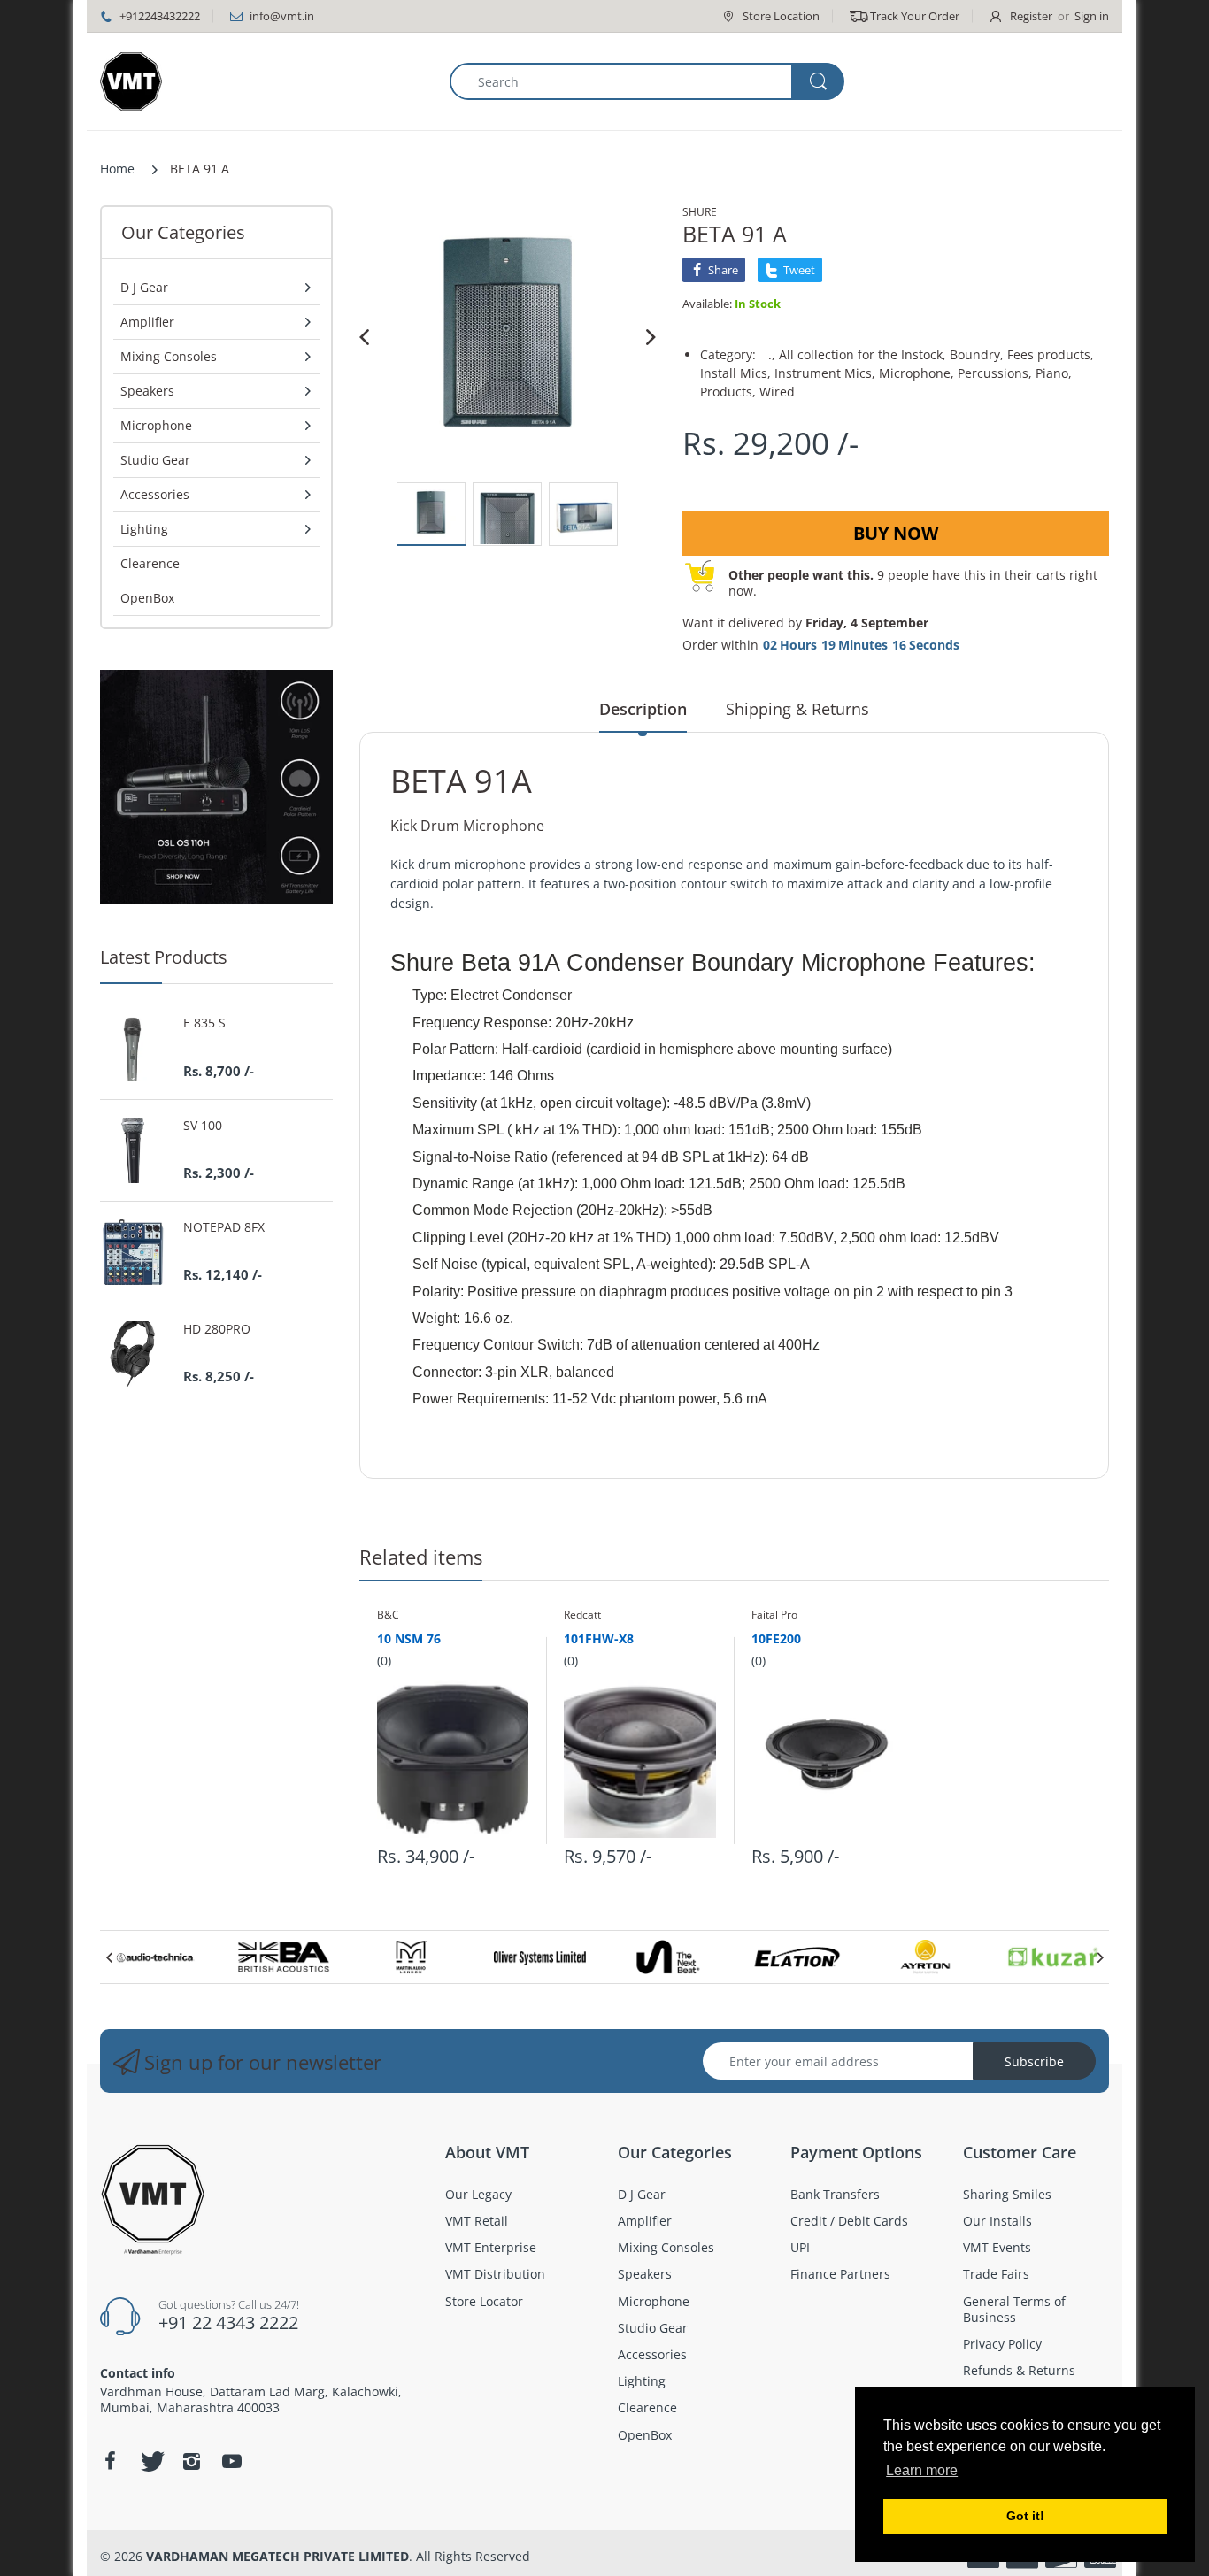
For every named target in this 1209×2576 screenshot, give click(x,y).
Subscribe (1034, 2061)
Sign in (1092, 16)
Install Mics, (735, 373)
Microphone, (916, 373)
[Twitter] (150, 2461)
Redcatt (582, 1615)
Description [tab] (643, 709)
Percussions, (995, 373)
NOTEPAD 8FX (224, 1227)
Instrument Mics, (825, 373)
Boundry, (977, 354)
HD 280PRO (217, 1329)
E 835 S (204, 1023)
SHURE (700, 212)
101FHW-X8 (599, 1638)
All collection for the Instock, (862, 354)
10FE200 (776, 1638)
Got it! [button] (1025, 2516)
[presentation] (109, 1957)
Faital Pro (774, 1615)
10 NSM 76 (409, 1638)
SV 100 (203, 1126)
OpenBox (147, 598)
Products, (728, 392)
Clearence (150, 563)
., (772, 354)
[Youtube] (232, 2461)
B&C (388, 1615)
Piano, (1054, 373)
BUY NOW (896, 533)
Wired (777, 392)
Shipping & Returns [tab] (797, 709)
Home (117, 169)
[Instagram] (191, 2461)
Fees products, (1051, 354)
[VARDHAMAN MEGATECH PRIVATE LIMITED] (131, 81)
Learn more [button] (922, 2470)
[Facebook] (110, 2461)
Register (1031, 16)
